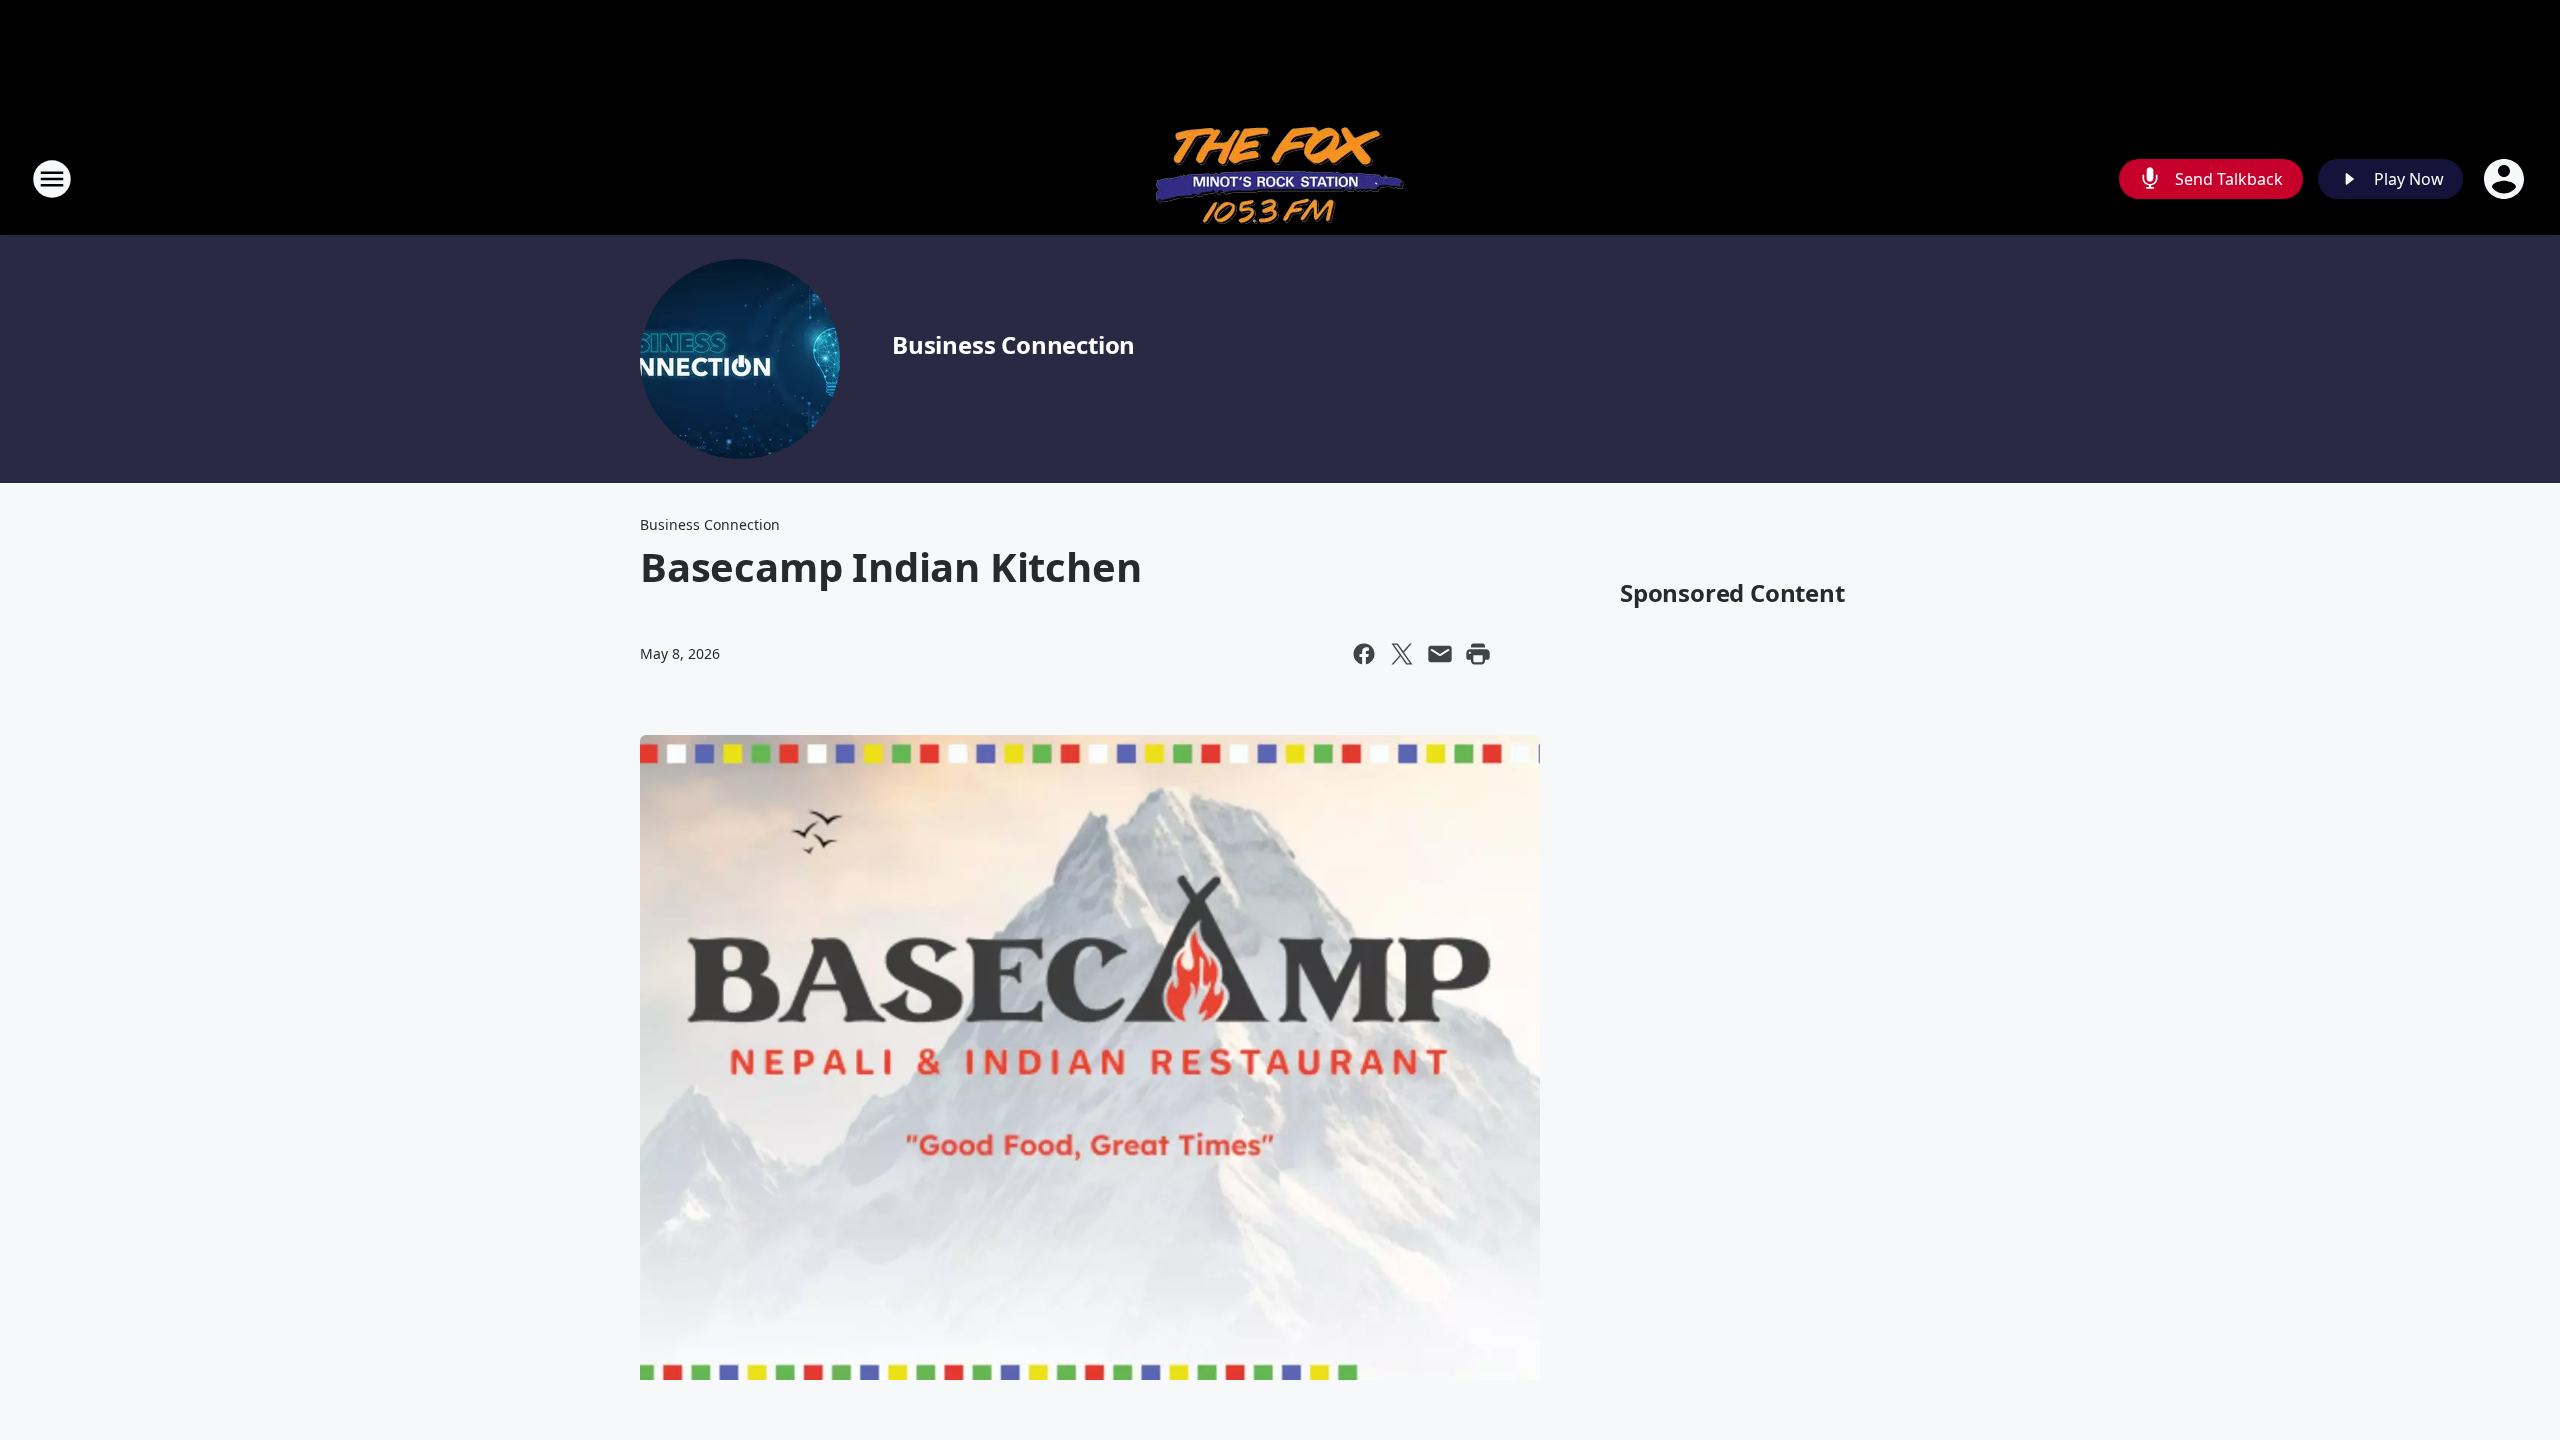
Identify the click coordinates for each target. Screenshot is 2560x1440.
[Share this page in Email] (1440, 654)
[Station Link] (1280, 178)
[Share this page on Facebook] (1364, 654)
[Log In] (2506, 179)
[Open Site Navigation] (52, 179)
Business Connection (1013, 344)
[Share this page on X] (1402, 654)
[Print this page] (1478, 654)
